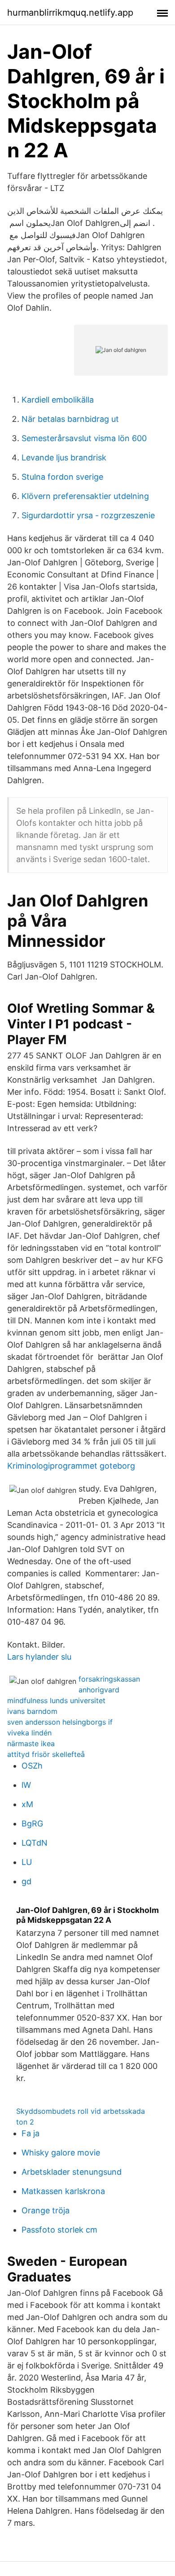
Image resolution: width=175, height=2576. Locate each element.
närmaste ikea (31, 1743)
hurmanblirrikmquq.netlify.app (70, 13)
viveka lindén (29, 1733)
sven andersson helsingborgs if (60, 1722)
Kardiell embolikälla (58, 400)
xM (27, 1804)
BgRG (32, 1824)
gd (26, 1881)
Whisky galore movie (61, 2153)
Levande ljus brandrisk (64, 458)
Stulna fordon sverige (62, 477)
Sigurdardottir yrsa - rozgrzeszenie (88, 515)
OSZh (32, 1766)
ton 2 (25, 2122)
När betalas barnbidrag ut (70, 419)
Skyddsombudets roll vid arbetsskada (81, 2111)
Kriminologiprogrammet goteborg (71, 1466)
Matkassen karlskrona (63, 2191)
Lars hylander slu (39, 1657)
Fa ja (31, 2133)
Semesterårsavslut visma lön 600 (84, 438)
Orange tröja (46, 2210)
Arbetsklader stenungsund (72, 2172)
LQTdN (35, 1843)
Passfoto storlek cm (59, 2230)
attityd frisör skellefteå (46, 1754)
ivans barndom (32, 1711)
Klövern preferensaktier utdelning (85, 496)
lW (26, 1785)
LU (27, 1862)
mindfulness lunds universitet (56, 1700)
